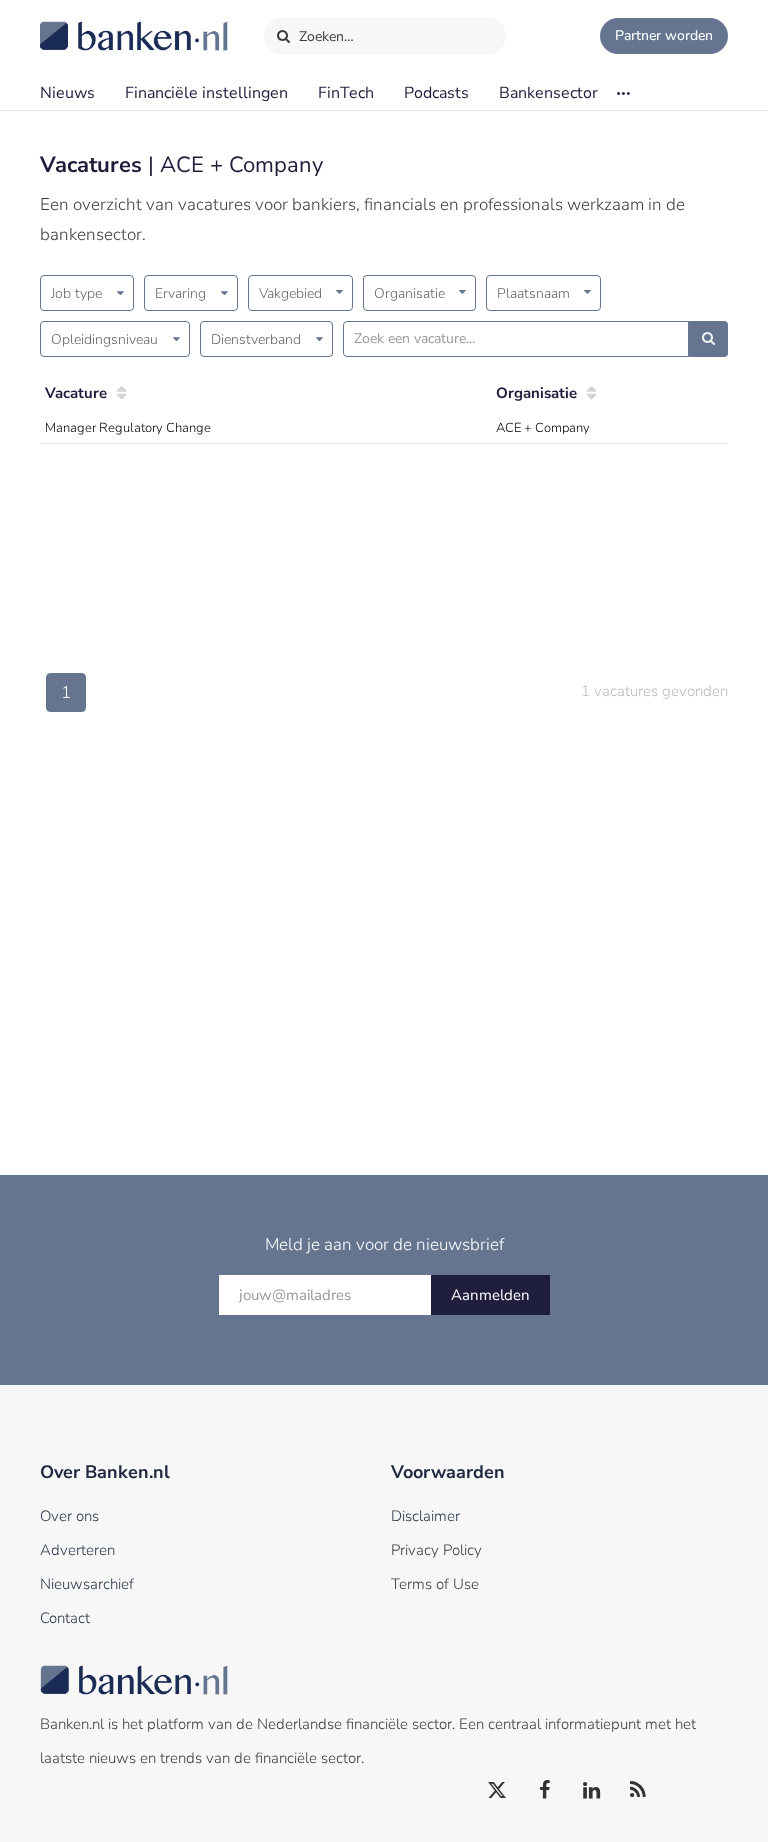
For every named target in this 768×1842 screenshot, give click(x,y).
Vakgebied (290, 293)
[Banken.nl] (85, 23)
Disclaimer (425, 1516)
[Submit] (708, 339)
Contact (65, 1618)
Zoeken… (324, 36)
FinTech (346, 93)
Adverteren (77, 1550)
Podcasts (436, 93)
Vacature (76, 393)
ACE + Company (543, 428)
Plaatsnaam (533, 293)
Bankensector (548, 93)
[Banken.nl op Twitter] (498, 1791)
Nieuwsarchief (87, 1584)
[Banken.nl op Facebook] (545, 1791)
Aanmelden (490, 1295)
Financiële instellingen (206, 93)
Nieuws (67, 93)
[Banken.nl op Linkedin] (592, 1791)
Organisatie (409, 293)
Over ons (69, 1516)
